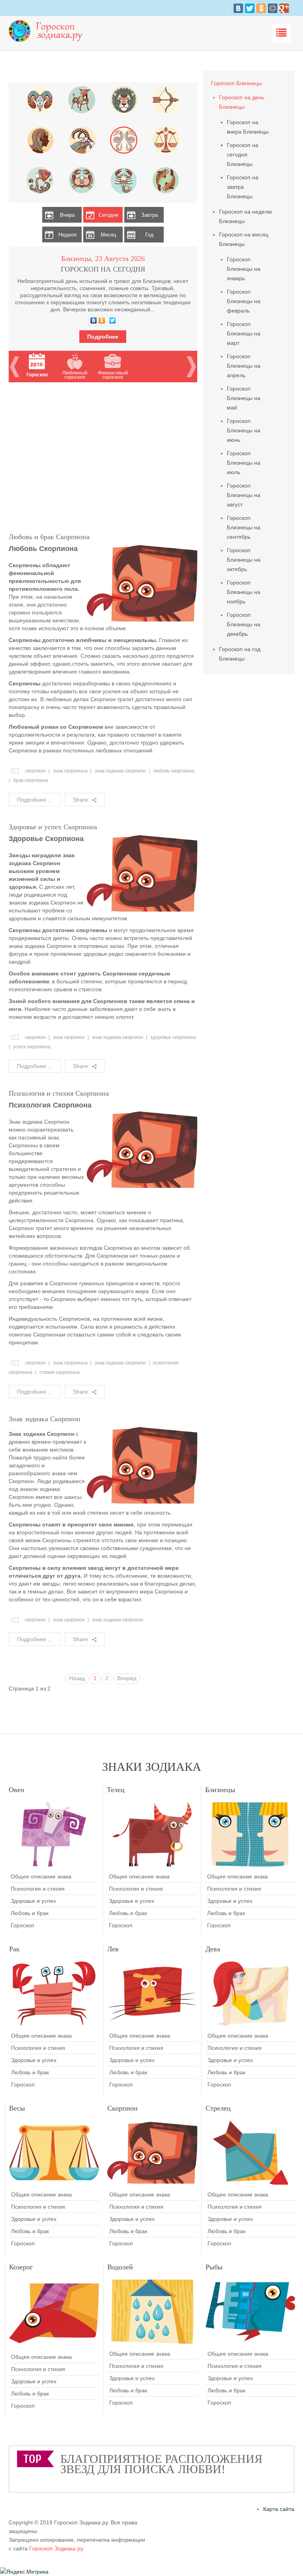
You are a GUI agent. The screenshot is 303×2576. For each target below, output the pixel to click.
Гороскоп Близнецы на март (244, 333)
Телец (116, 1790)
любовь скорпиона (174, 771)
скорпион (35, 771)
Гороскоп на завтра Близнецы (243, 187)
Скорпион (123, 2108)
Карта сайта (279, 2509)
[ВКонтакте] (238, 8)
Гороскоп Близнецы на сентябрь (244, 527)
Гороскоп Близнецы (237, 83)
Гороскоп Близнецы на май (244, 398)
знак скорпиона (70, 771)
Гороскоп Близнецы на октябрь (244, 560)
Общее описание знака (41, 1876)
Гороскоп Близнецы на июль (244, 463)
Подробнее (103, 337)
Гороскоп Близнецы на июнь (244, 430)
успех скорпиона (32, 1047)
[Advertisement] (103, 457)
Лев (113, 1949)
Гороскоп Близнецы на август (244, 495)
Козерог (21, 2267)
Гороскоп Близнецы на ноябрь (244, 592)
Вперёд (127, 1678)
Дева (213, 1949)
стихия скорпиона (60, 1372)
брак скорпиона (31, 780)
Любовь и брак (30, 1913)
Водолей (120, 2267)
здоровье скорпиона (173, 1037)
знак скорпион (69, 1037)
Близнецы (220, 1790)
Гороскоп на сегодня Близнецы (243, 154)
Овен (17, 1790)
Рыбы (214, 2267)
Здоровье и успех (33, 1901)
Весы (17, 2108)
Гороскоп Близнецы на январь (244, 269)
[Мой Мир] (273, 8)
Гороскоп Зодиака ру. (57, 2548)
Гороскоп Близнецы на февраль (244, 301)
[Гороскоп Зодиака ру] (48, 30)
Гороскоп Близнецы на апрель (244, 366)
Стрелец (218, 2108)
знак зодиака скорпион (120, 771)
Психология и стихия (38, 1889)
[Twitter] (250, 8)
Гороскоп (22, 1925)
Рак (14, 1949)
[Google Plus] (284, 8)
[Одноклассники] (261, 8)
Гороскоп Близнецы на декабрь (244, 624)
